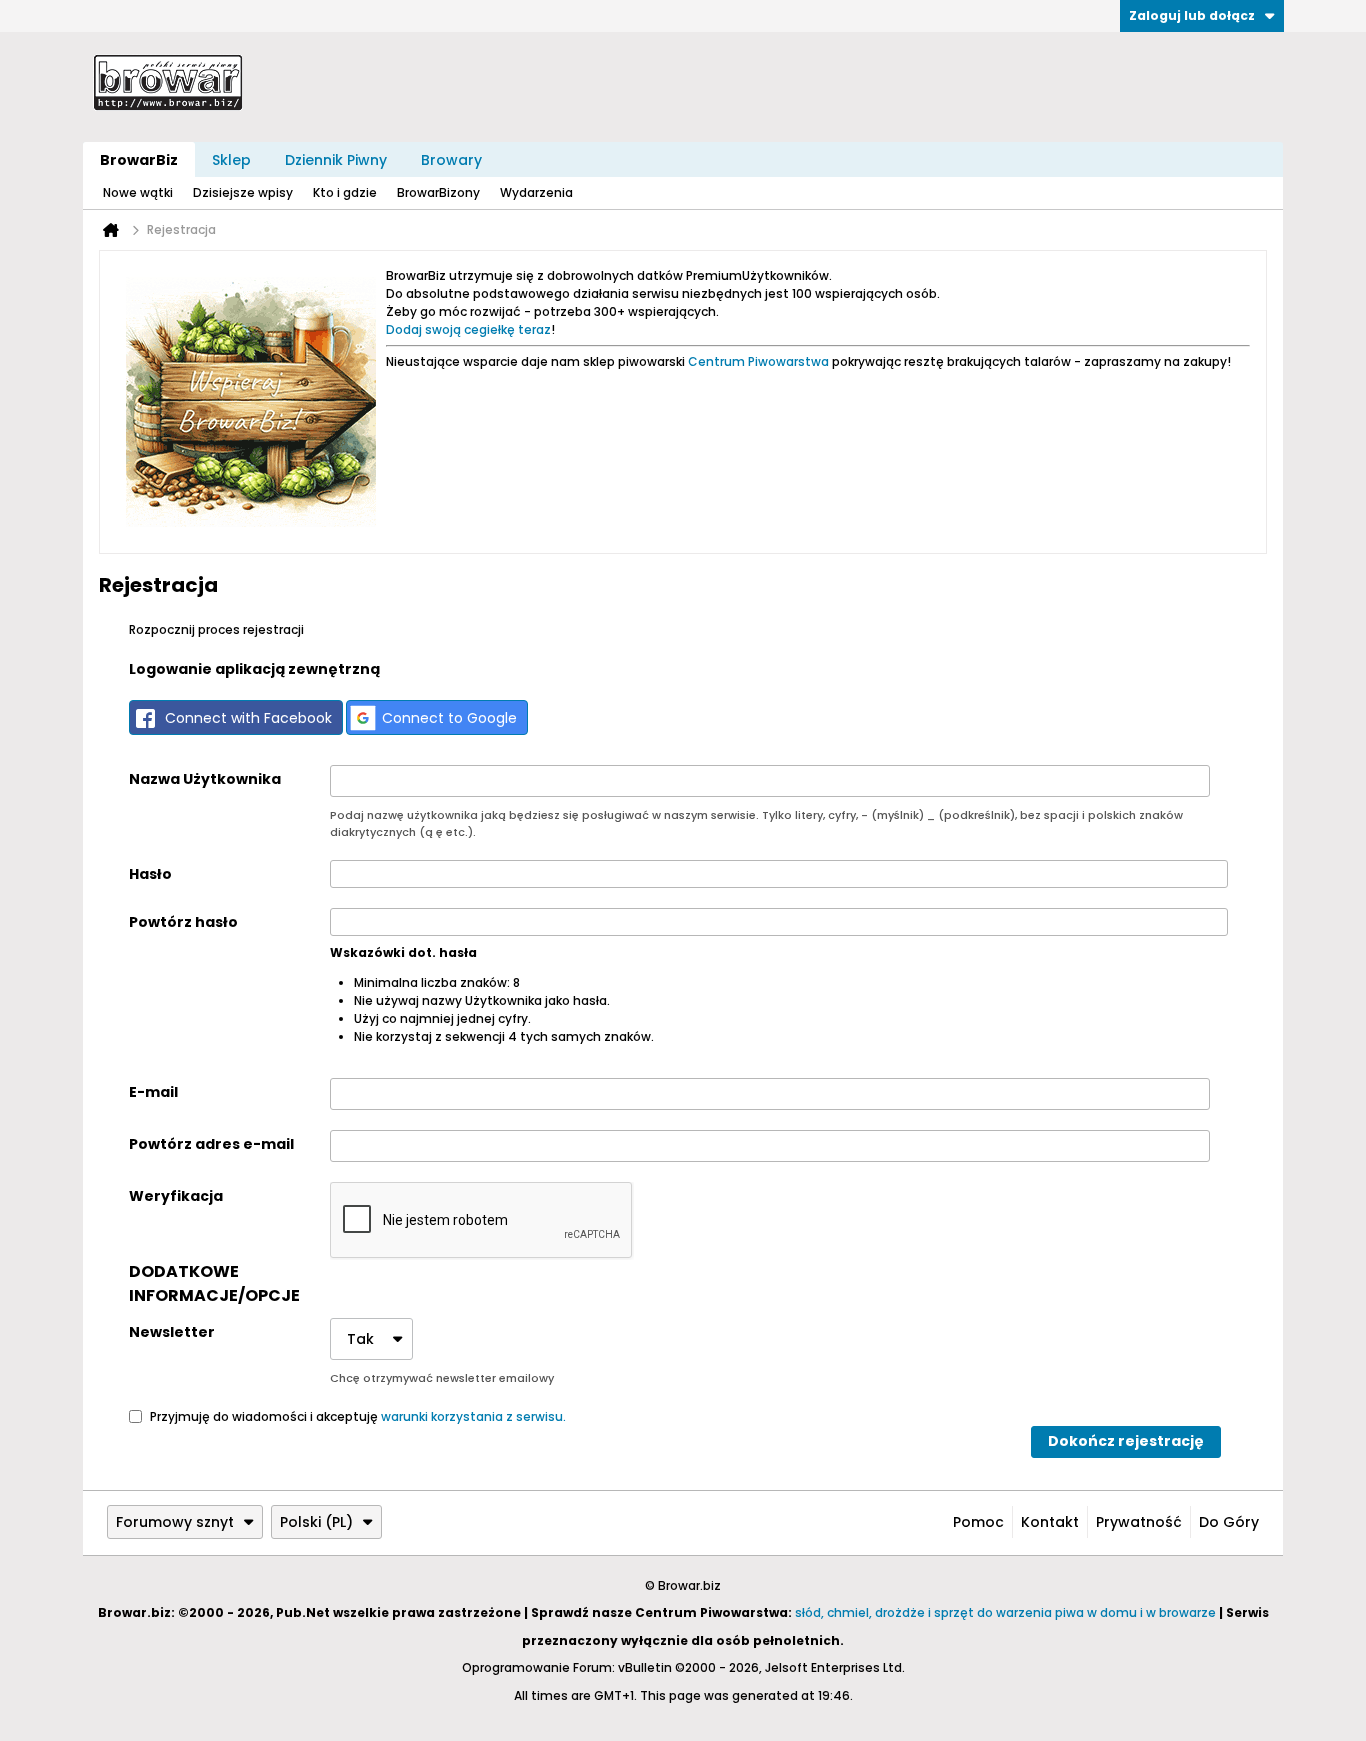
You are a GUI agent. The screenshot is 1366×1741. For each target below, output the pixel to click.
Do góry (1229, 1522)
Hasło (150, 874)
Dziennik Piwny (336, 160)
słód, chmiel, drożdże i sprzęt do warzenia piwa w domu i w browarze (1005, 1612)
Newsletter (172, 1332)
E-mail (153, 1092)
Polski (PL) (316, 1522)
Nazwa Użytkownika (205, 779)
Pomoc (978, 1522)
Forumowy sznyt (175, 1522)
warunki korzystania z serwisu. (473, 1415)
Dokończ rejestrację (1126, 1441)
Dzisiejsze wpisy (243, 192)
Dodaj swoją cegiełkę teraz (468, 329)
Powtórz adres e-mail (211, 1144)
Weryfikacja (176, 1196)
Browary (451, 160)
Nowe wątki (138, 192)
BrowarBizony (438, 192)
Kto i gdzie (345, 192)
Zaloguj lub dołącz (1192, 15)
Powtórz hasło (183, 922)
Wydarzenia (536, 192)
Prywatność (1139, 1522)
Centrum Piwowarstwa (758, 361)
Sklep (231, 160)
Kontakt (1050, 1522)
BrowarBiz (139, 160)
